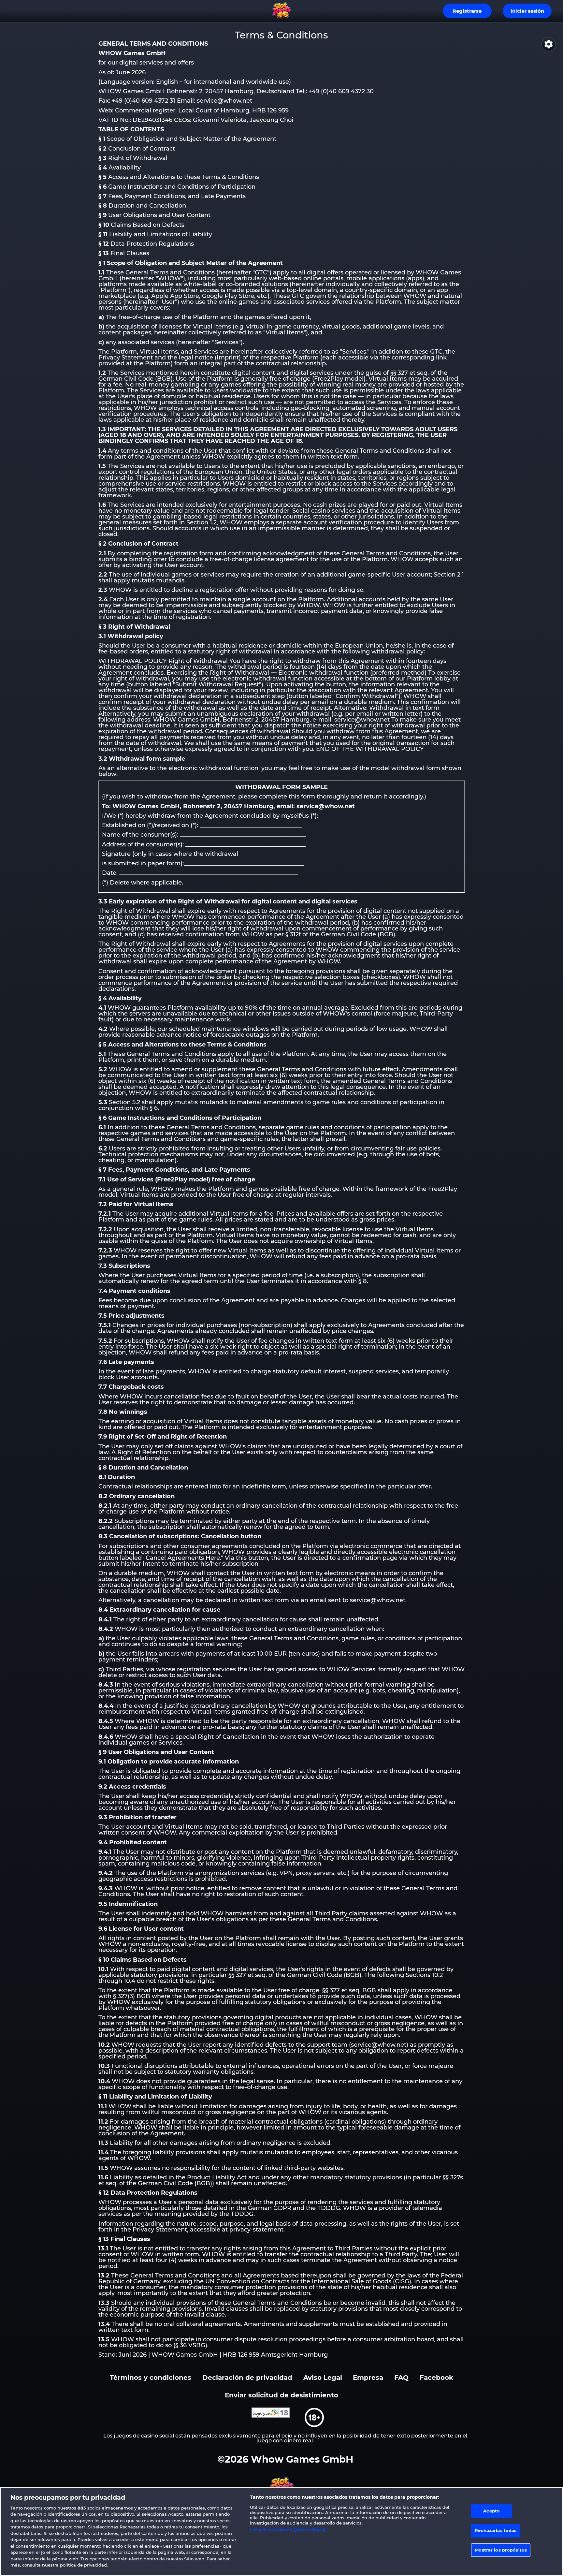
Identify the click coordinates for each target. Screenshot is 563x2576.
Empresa (368, 2377)
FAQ (401, 2377)
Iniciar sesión (527, 11)
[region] (281, 2532)
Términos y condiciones (151, 2377)
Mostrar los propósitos (501, 2550)
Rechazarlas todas (496, 2530)
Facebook (436, 2377)
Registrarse (467, 11)
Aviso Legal (323, 2377)
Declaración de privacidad (247, 2377)
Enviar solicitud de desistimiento (281, 2395)
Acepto (491, 2511)
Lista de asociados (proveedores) (288, 2530)
